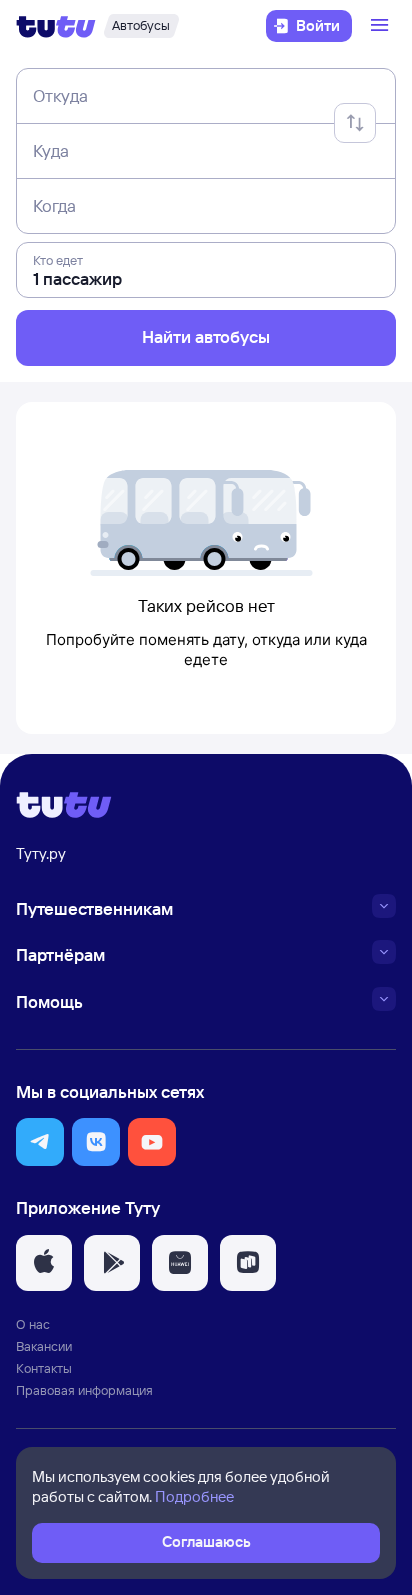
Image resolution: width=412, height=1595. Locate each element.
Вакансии (44, 1346)
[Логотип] (56, 26)
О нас (33, 1324)
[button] (40, 1142)
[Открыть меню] (382, 26)
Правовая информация (84, 1390)
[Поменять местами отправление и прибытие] (355, 123)
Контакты (44, 1368)
